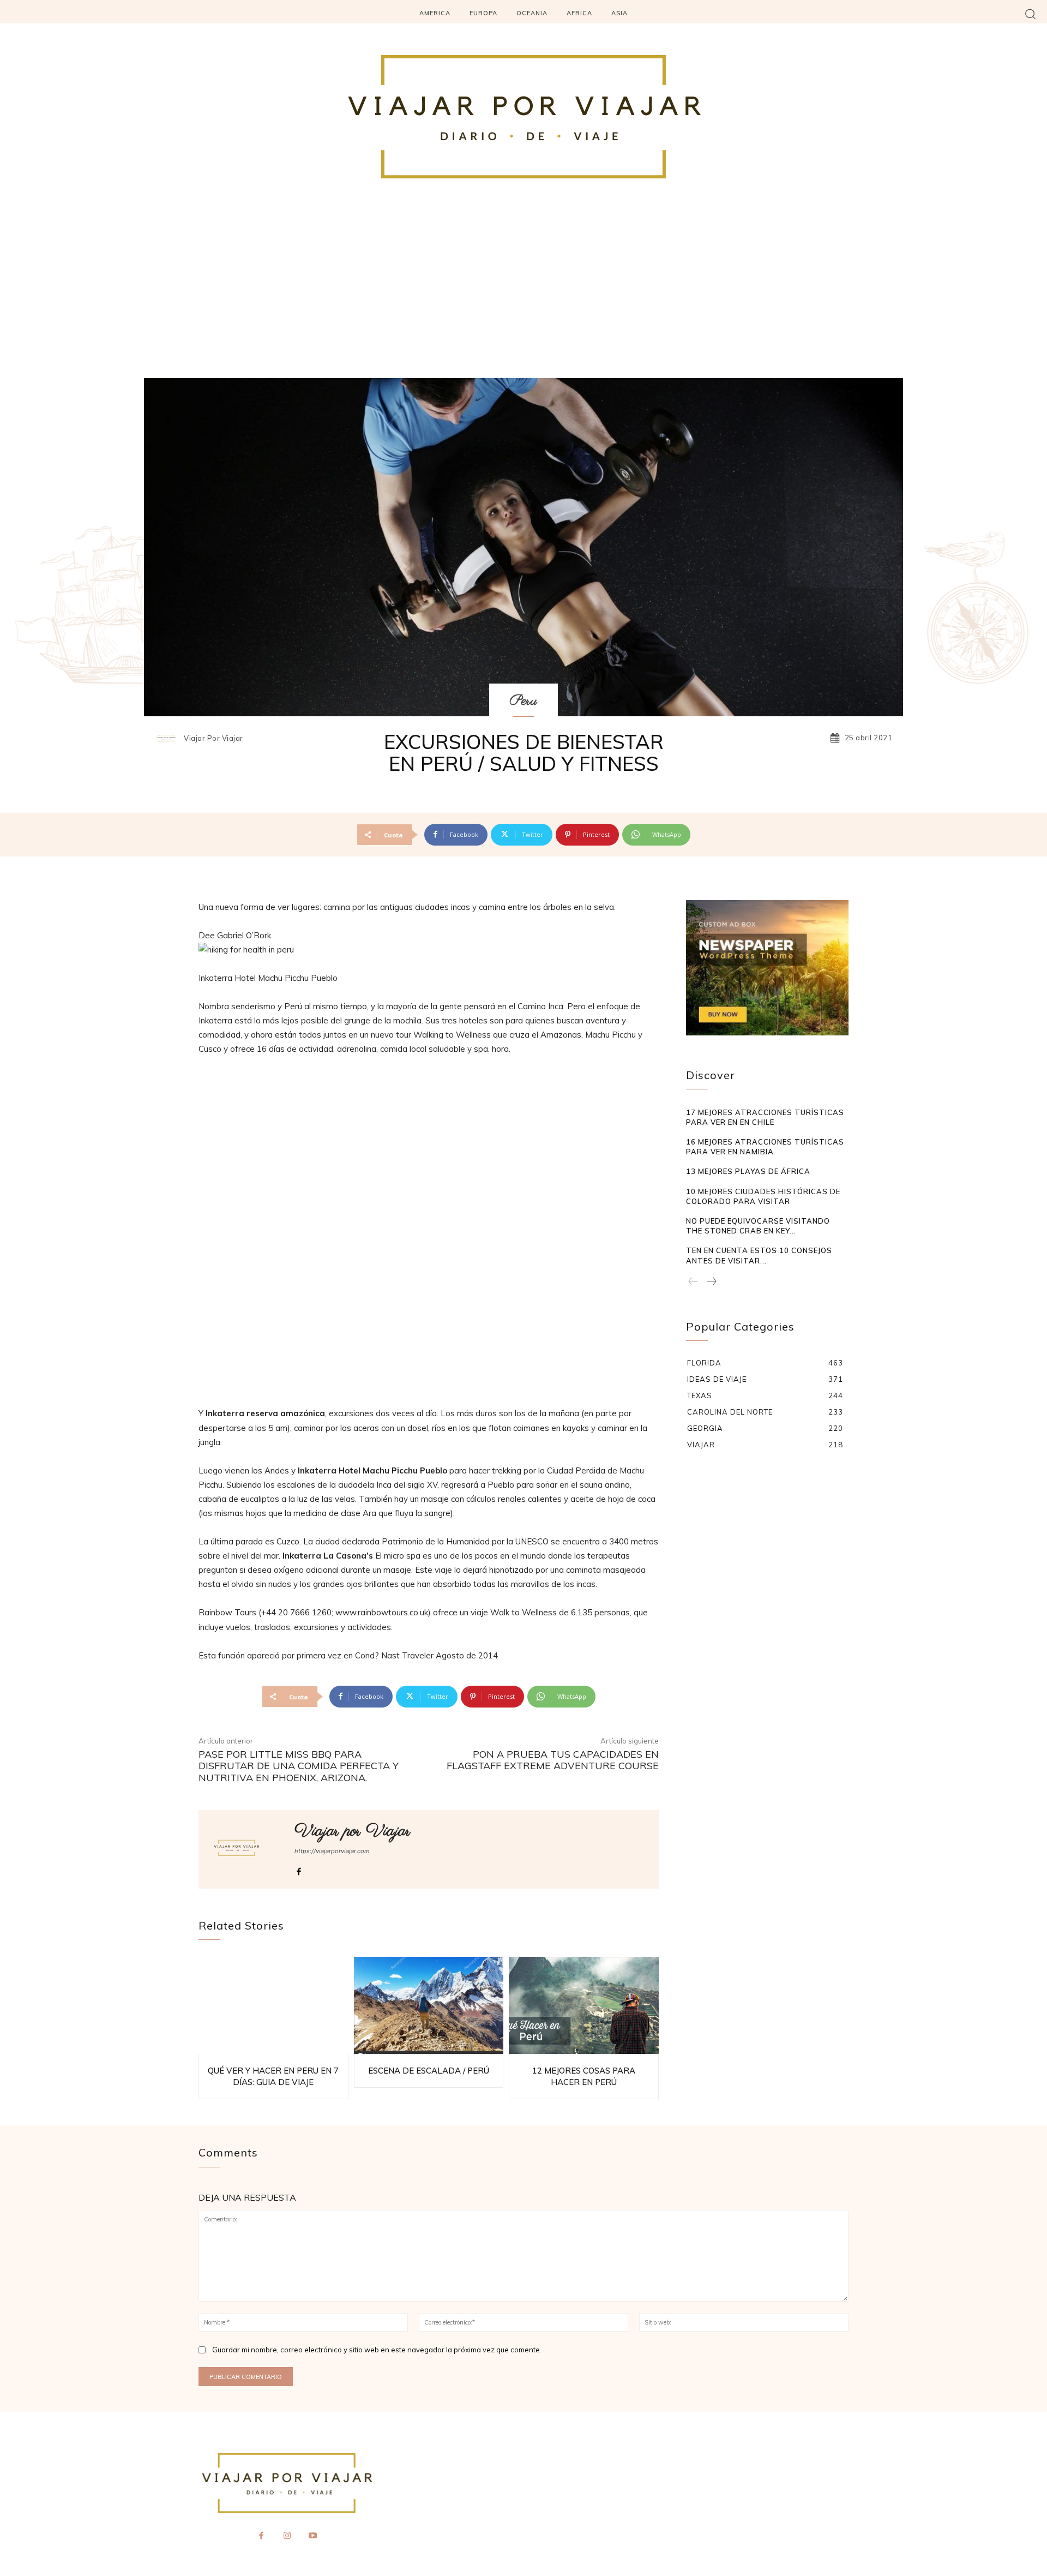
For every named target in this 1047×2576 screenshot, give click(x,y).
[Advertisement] (523, 296)
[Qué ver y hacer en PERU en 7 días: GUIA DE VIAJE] (273, 2006)
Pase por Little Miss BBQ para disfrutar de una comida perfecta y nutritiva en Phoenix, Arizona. (299, 1766)
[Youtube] (313, 2536)
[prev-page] (693, 1282)
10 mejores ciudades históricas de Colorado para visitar (763, 1196)
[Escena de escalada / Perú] (429, 2006)
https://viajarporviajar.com (332, 1851)
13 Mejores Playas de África (748, 1171)
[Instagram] (287, 2536)
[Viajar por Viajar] (169, 738)
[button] (1030, 13)
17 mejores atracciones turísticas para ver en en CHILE (765, 1117)
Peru (523, 701)
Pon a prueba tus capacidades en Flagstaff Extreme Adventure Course (553, 1760)
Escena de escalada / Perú (429, 2071)
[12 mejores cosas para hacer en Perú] (584, 2006)
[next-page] (711, 1282)
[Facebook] (299, 1869)
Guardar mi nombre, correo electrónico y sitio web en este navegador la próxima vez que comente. (377, 2350)
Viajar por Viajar (213, 738)
